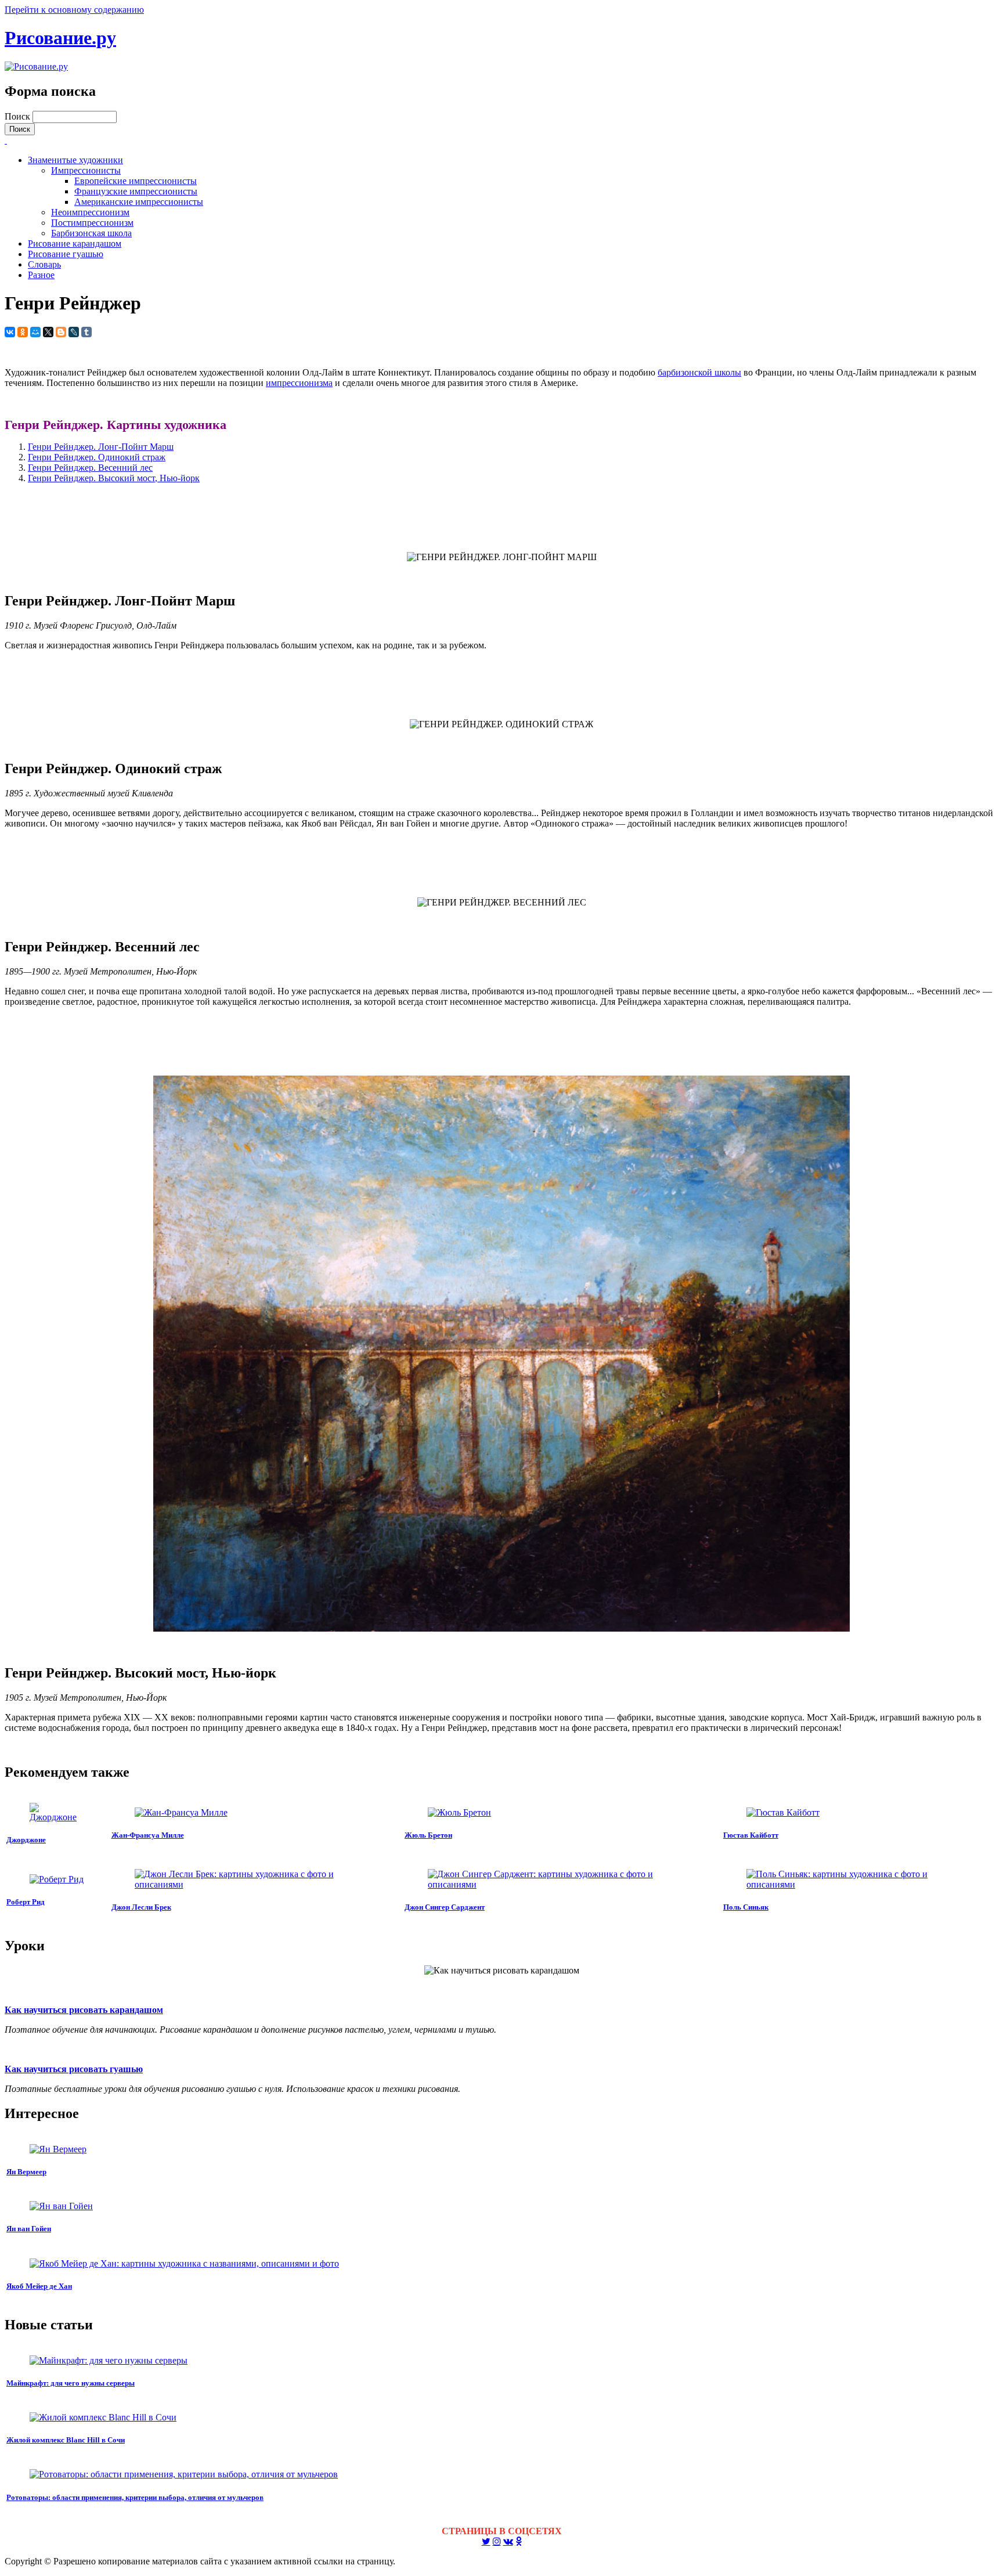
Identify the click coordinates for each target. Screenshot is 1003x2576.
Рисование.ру (60, 38)
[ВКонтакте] (10, 332)
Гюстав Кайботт (751, 1835)
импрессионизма (299, 383)
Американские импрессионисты (139, 202)
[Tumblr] (86, 332)
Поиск (19, 116)
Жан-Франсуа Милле (148, 1835)
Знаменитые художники (75, 160)
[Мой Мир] (35, 332)
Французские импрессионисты (136, 191)
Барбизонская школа (91, 233)
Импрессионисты (86, 170)
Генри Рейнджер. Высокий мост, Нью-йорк (114, 478)
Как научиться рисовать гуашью (74, 2069)
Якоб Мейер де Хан (39, 2286)
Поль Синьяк (746, 1907)
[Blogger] (61, 332)
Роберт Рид (26, 1902)
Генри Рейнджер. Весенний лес (90, 468)
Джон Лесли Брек (141, 1907)
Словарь (44, 264)
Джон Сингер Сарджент (445, 1907)
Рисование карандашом (75, 243)
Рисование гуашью (66, 254)
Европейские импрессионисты (136, 181)
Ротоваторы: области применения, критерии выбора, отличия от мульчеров (135, 2497)
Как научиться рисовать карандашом (84, 2010)
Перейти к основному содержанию (74, 10)
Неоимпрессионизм (90, 212)
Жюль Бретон (428, 1835)
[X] (48, 332)
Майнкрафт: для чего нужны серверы (71, 2383)
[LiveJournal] (74, 332)
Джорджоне (26, 1840)
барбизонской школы (699, 372)
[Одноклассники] (23, 332)
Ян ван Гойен (29, 2229)
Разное (41, 275)
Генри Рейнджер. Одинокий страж (97, 457)
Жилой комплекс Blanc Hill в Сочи (66, 2440)
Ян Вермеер (26, 2172)
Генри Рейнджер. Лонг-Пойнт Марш (101, 447)
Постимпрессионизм (92, 223)
